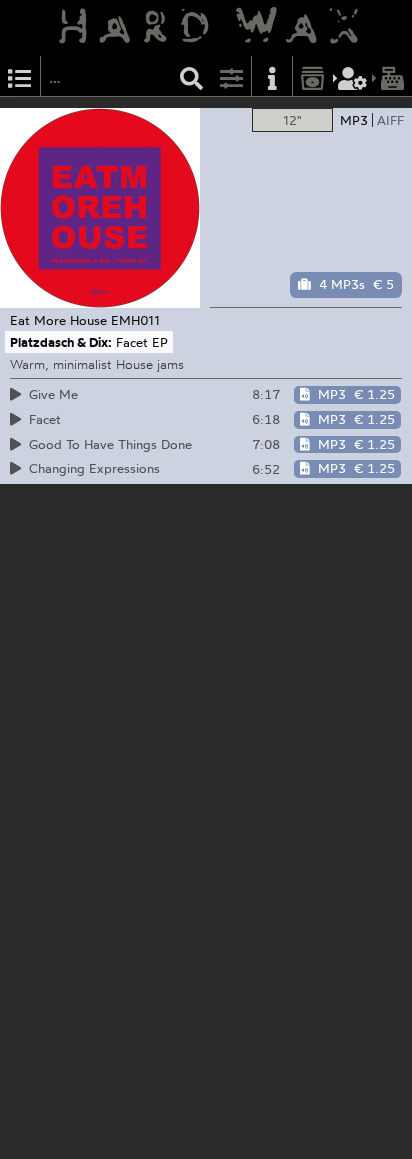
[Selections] (20, 76)
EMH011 (135, 320)
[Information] (272, 76)
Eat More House (58, 320)
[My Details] (353, 76)
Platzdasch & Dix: (61, 342)
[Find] (192, 76)
